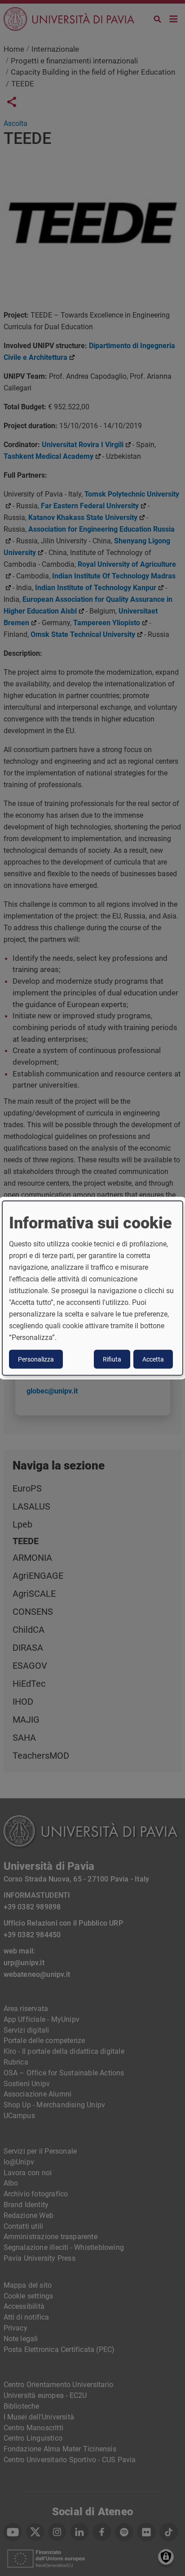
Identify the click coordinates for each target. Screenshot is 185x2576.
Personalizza (36, 1359)
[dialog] (92, 1288)
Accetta (153, 1359)
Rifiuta (112, 1359)
